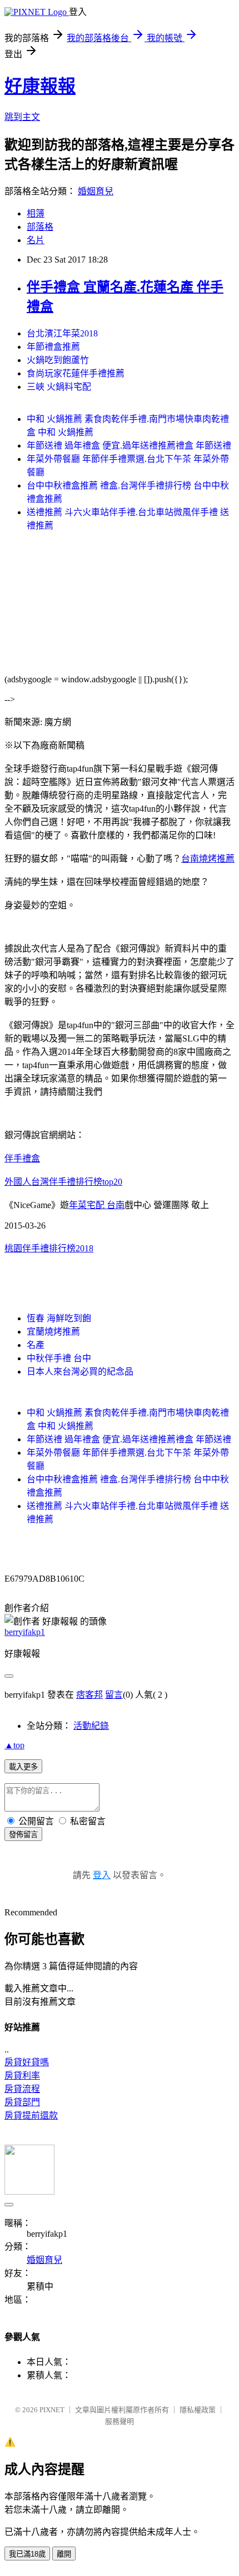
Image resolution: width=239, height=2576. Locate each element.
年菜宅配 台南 (97, 1205)
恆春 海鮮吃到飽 (59, 1318)
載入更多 (23, 1767)
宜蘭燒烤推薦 (53, 1332)
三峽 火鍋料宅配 (59, 387)
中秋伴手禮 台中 (59, 1358)
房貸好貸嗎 (27, 2062)
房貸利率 (22, 2076)
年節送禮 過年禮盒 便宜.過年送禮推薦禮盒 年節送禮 (129, 446)
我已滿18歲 (27, 2554)
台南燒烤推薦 (208, 859)
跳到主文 (22, 117)
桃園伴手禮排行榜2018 (49, 1248)
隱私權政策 (198, 2410)
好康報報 (40, 86)
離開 (64, 2554)
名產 (36, 1345)
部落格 (40, 227)
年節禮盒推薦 (53, 347)
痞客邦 (89, 1695)
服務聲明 (120, 2421)
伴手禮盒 (22, 1158)
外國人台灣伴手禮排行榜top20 (63, 1182)
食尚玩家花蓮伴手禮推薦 (76, 373)
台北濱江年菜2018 (62, 333)
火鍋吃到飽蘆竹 (58, 360)
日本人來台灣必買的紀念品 (80, 1372)
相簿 (36, 213)
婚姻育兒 (96, 191)
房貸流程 (22, 2089)
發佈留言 (23, 1835)
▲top (14, 1745)
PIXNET (52, 2410)
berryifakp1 (25, 1632)
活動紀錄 (91, 1726)
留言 (114, 1695)
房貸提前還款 (31, 2115)
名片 (36, 240)
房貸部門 (22, 2102)
